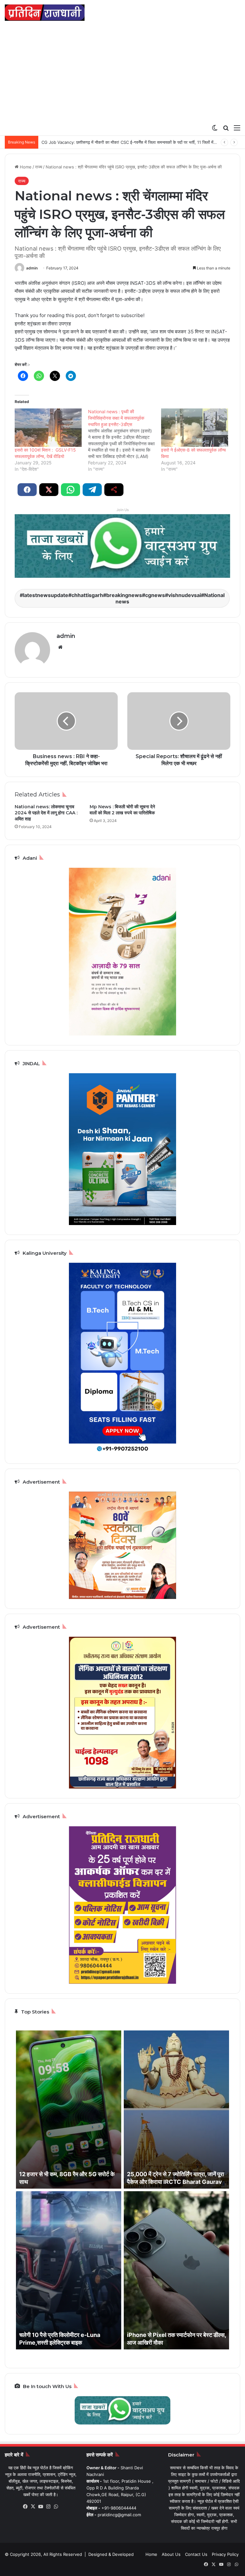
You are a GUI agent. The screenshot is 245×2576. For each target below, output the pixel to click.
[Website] (60, 647)
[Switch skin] (215, 128)
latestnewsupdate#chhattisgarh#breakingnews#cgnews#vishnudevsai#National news (124, 598)
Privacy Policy (225, 2554)
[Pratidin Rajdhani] (45, 13)
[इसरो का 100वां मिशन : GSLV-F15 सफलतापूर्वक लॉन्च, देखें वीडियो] (48, 428)
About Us (171, 2554)
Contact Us (196, 2554)
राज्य (39, 167)
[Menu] (237, 128)
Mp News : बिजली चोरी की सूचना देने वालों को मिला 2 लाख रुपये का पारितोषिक (122, 810)
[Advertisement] (122, 73)
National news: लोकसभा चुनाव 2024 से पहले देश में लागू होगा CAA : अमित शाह (46, 813)
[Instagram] (48, 2507)
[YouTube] (41, 2507)
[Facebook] (26, 2507)
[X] (33, 2507)
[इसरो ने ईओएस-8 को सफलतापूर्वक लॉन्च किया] (195, 428)
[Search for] (226, 128)
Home (25, 167)
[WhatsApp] (56, 2507)
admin (32, 268)
